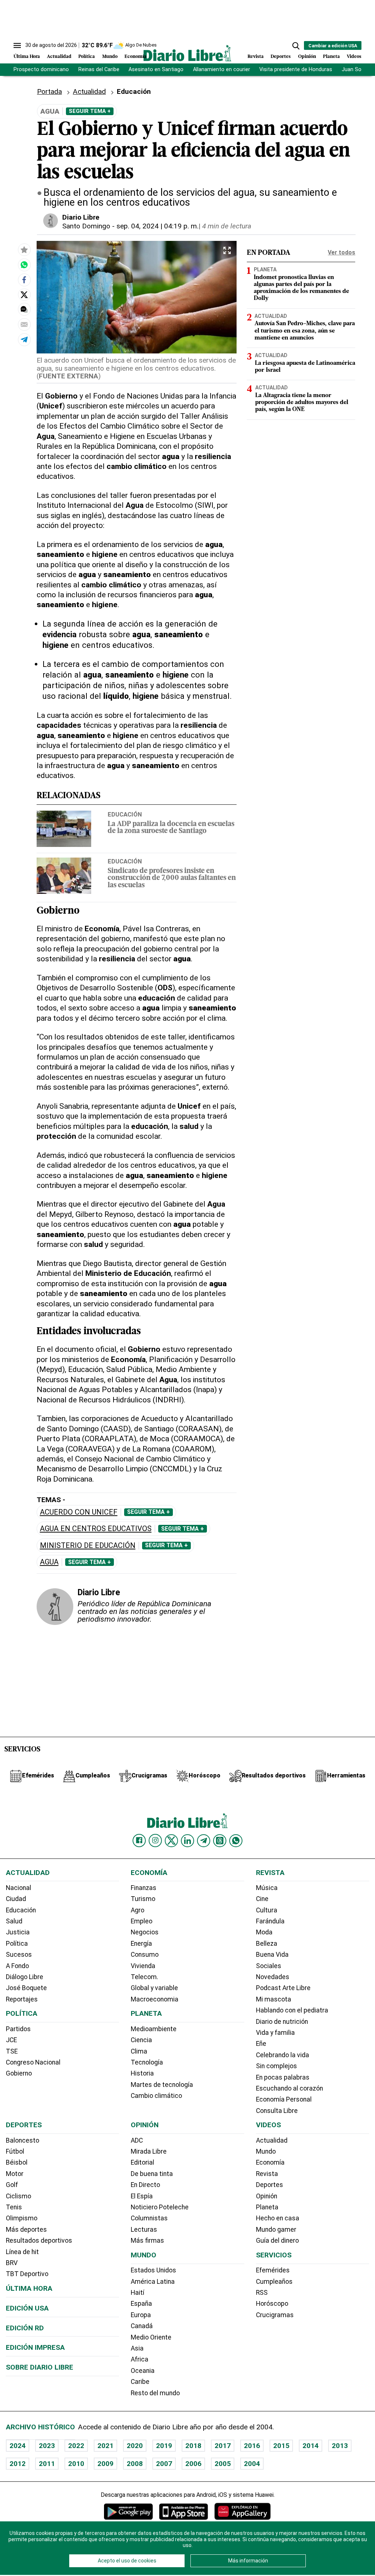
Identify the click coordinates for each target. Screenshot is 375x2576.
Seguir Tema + (90, 111)
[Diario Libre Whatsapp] (236, 1841)
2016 (252, 2446)
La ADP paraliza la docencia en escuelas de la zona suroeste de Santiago (171, 828)
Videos (354, 57)
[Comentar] (24, 309)
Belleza (267, 1944)
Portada (49, 91)
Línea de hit (22, 2252)
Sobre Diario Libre (40, 2367)
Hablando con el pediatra (292, 2010)
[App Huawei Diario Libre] (242, 2511)
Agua (49, 1562)
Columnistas (149, 2218)
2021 (105, 2446)
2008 (135, 2464)
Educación (125, 814)
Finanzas (144, 1888)
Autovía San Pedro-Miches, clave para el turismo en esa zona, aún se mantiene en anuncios (305, 331)
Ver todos (341, 252)
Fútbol (15, 2151)
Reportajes (22, 1999)
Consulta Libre (277, 2111)
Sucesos (19, 1955)
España (141, 2304)
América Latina (153, 2282)
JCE (11, 2040)
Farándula (270, 1921)
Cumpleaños (274, 2282)
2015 (281, 2446)
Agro (138, 1910)
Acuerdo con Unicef (79, 1512)
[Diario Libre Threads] (220, 1841)
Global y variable (154, 1988)
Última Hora (27, 57)
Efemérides (273, 2270)
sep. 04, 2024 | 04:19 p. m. (157, 226)
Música (267, 1888)
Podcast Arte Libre (283, 1988)
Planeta (331, 57)
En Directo (145, 2185)
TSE (12, 2051)
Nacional (18, 1888)
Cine (262, 1899)
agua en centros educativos (96, 1529)
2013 (340, 2446)
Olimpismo (22, 2218)
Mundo (110, 57)
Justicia (18, 1932)
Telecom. (144, 1977)
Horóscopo (272, 2304)
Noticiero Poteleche (160, 2207)
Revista (256, 57)
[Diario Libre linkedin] (187, 1841)
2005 (223, 2464)
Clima (139, 2051)
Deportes (281, 57)
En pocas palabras (283, 2077)
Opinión (307, 57)
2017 (223, 2446)
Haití (138, 2293)
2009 (105, 2464)
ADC (137, 2140)
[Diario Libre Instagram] (155, 1841)
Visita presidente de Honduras (296, 69)
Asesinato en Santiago (156, 69)
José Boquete (26, 1988)
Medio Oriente (151, 2337)
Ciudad (16, 1899)
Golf (12, 2185)
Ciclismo (18, 2196)
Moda (264, 1932)
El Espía (142, 2196)
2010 (76, 2464)
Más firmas (147, 2241)
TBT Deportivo (27, 2274)
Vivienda (143, 1966)
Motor (15, 2174)
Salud (14, 1921)
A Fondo (17, 1966)
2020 (135, 2446)
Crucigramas (275, 2315)
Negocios (145, 1932)
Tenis (14, 2207)
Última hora (29, 2288)
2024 (18, 2446)
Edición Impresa (35, 2347)
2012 (18, 2464)
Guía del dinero (277, 2241)
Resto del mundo (155, 2393)
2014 (311, 2446)
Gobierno (19, 2073)
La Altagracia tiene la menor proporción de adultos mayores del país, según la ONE (302, 403)
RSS (262, 2293)
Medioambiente (154, 2029)
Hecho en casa (278, 2218)
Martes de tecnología (162, 2085)
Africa (140, 2359)
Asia (137, 2348)
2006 (193, 2464)
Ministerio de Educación (88, 1546)
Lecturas (144, 2230)
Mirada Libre (149, 2151)
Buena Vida (272, 1955)
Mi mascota (274, 1999)
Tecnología (147, 2062)
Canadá (142, 2326)
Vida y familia (275, 2033)
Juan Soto (354, 69)
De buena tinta (152, 2174)
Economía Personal (284, 2099)
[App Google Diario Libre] (129, 2511)
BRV (12, 2263)
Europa (141, 2315)
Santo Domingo (86, 226)
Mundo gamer (276, 2230)
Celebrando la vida (283, 2055)
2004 (252, 2464)
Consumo (145, 1955)
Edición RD (25, 2328)
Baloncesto (23, 2140)
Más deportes (26, 2230)
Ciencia (141, 2040)
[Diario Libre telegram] (204, 1841)
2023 (47, 2446)
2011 (47, 2464)
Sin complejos (276, 2066)
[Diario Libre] (187, 53)
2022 (76, 2446)
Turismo (143, 1899)
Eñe (261, 2044)
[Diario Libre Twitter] (171, 1841)
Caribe (140, 2382)
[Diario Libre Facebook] (139, 1841)
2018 (193, 2446)
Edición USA (27, 2308)
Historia (142, 2073)
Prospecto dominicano (41, 69)
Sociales (269, 1966)
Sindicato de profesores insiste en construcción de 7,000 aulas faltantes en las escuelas (172, 878)
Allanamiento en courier (222, 69)
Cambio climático (156, 2096)
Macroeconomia (155, 1999)
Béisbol (17, 2162)
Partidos (18, 2029)
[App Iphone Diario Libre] (183, 2511)
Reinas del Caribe (99, 69)
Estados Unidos (153, 2270)
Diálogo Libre (25, 1977)
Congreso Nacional (33, 2062)
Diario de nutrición (282, 2022)
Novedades (273, 1977)
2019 (164, 2446)
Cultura (267, 1910)
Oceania (143, 2371)
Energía (141, 1944)
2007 (164, 2464)
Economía (135, 57)
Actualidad (59, 57)
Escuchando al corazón (289, 2088)
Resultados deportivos (39, 2241)
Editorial (142, 2162)
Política (87, 57)
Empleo (142, 1921)
